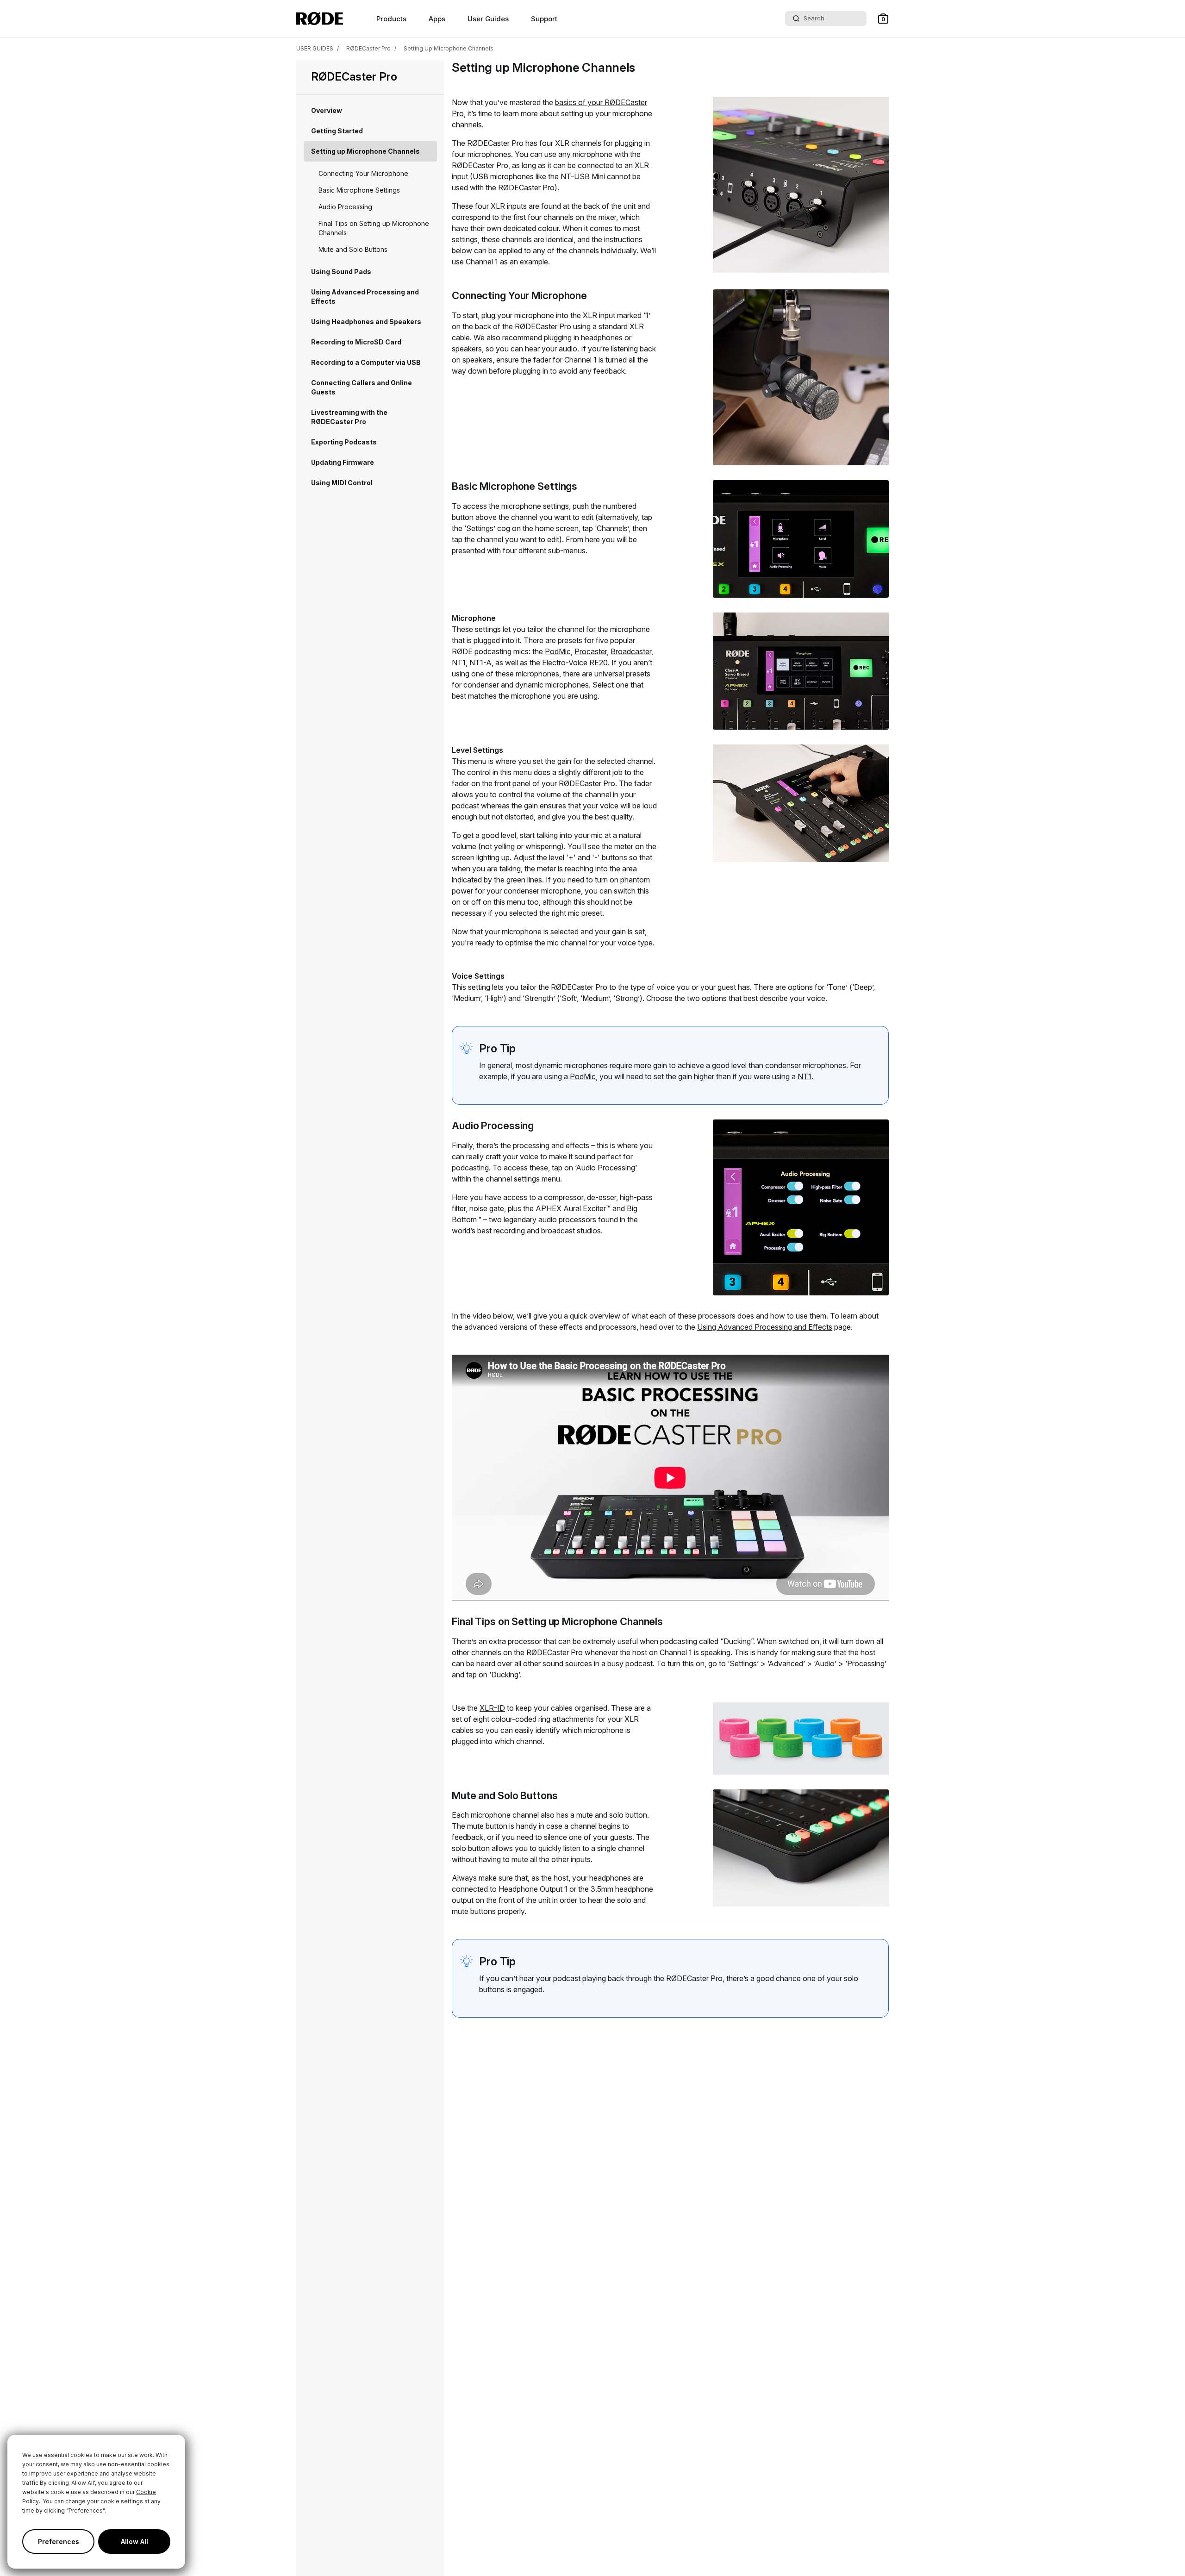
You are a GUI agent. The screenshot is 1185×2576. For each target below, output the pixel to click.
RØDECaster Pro (368, 48)
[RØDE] (320, 19)
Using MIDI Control (342, 483)
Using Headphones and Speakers (366, 322)
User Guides (488, 19)
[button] (883, 19)
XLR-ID (492, 1708)
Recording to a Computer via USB (366, 362)
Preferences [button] (59, 2542)
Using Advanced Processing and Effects (365, 297)
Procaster (591, 651)
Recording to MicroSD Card (356, 342)
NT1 (459, 663)
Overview (327, 110)
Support (544, 19)
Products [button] (391, 19)
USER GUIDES (315, 48)
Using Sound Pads (341, 272)
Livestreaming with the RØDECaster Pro (349, 417)
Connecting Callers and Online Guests (362, 387)
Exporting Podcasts (344, 442)
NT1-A (480, 663)
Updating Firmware (343, 462)
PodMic (558, 651)
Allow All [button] (134, 2542)
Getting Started (337, 131)
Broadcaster (631, 651)
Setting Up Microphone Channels (449, 48)
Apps (437, 19)
